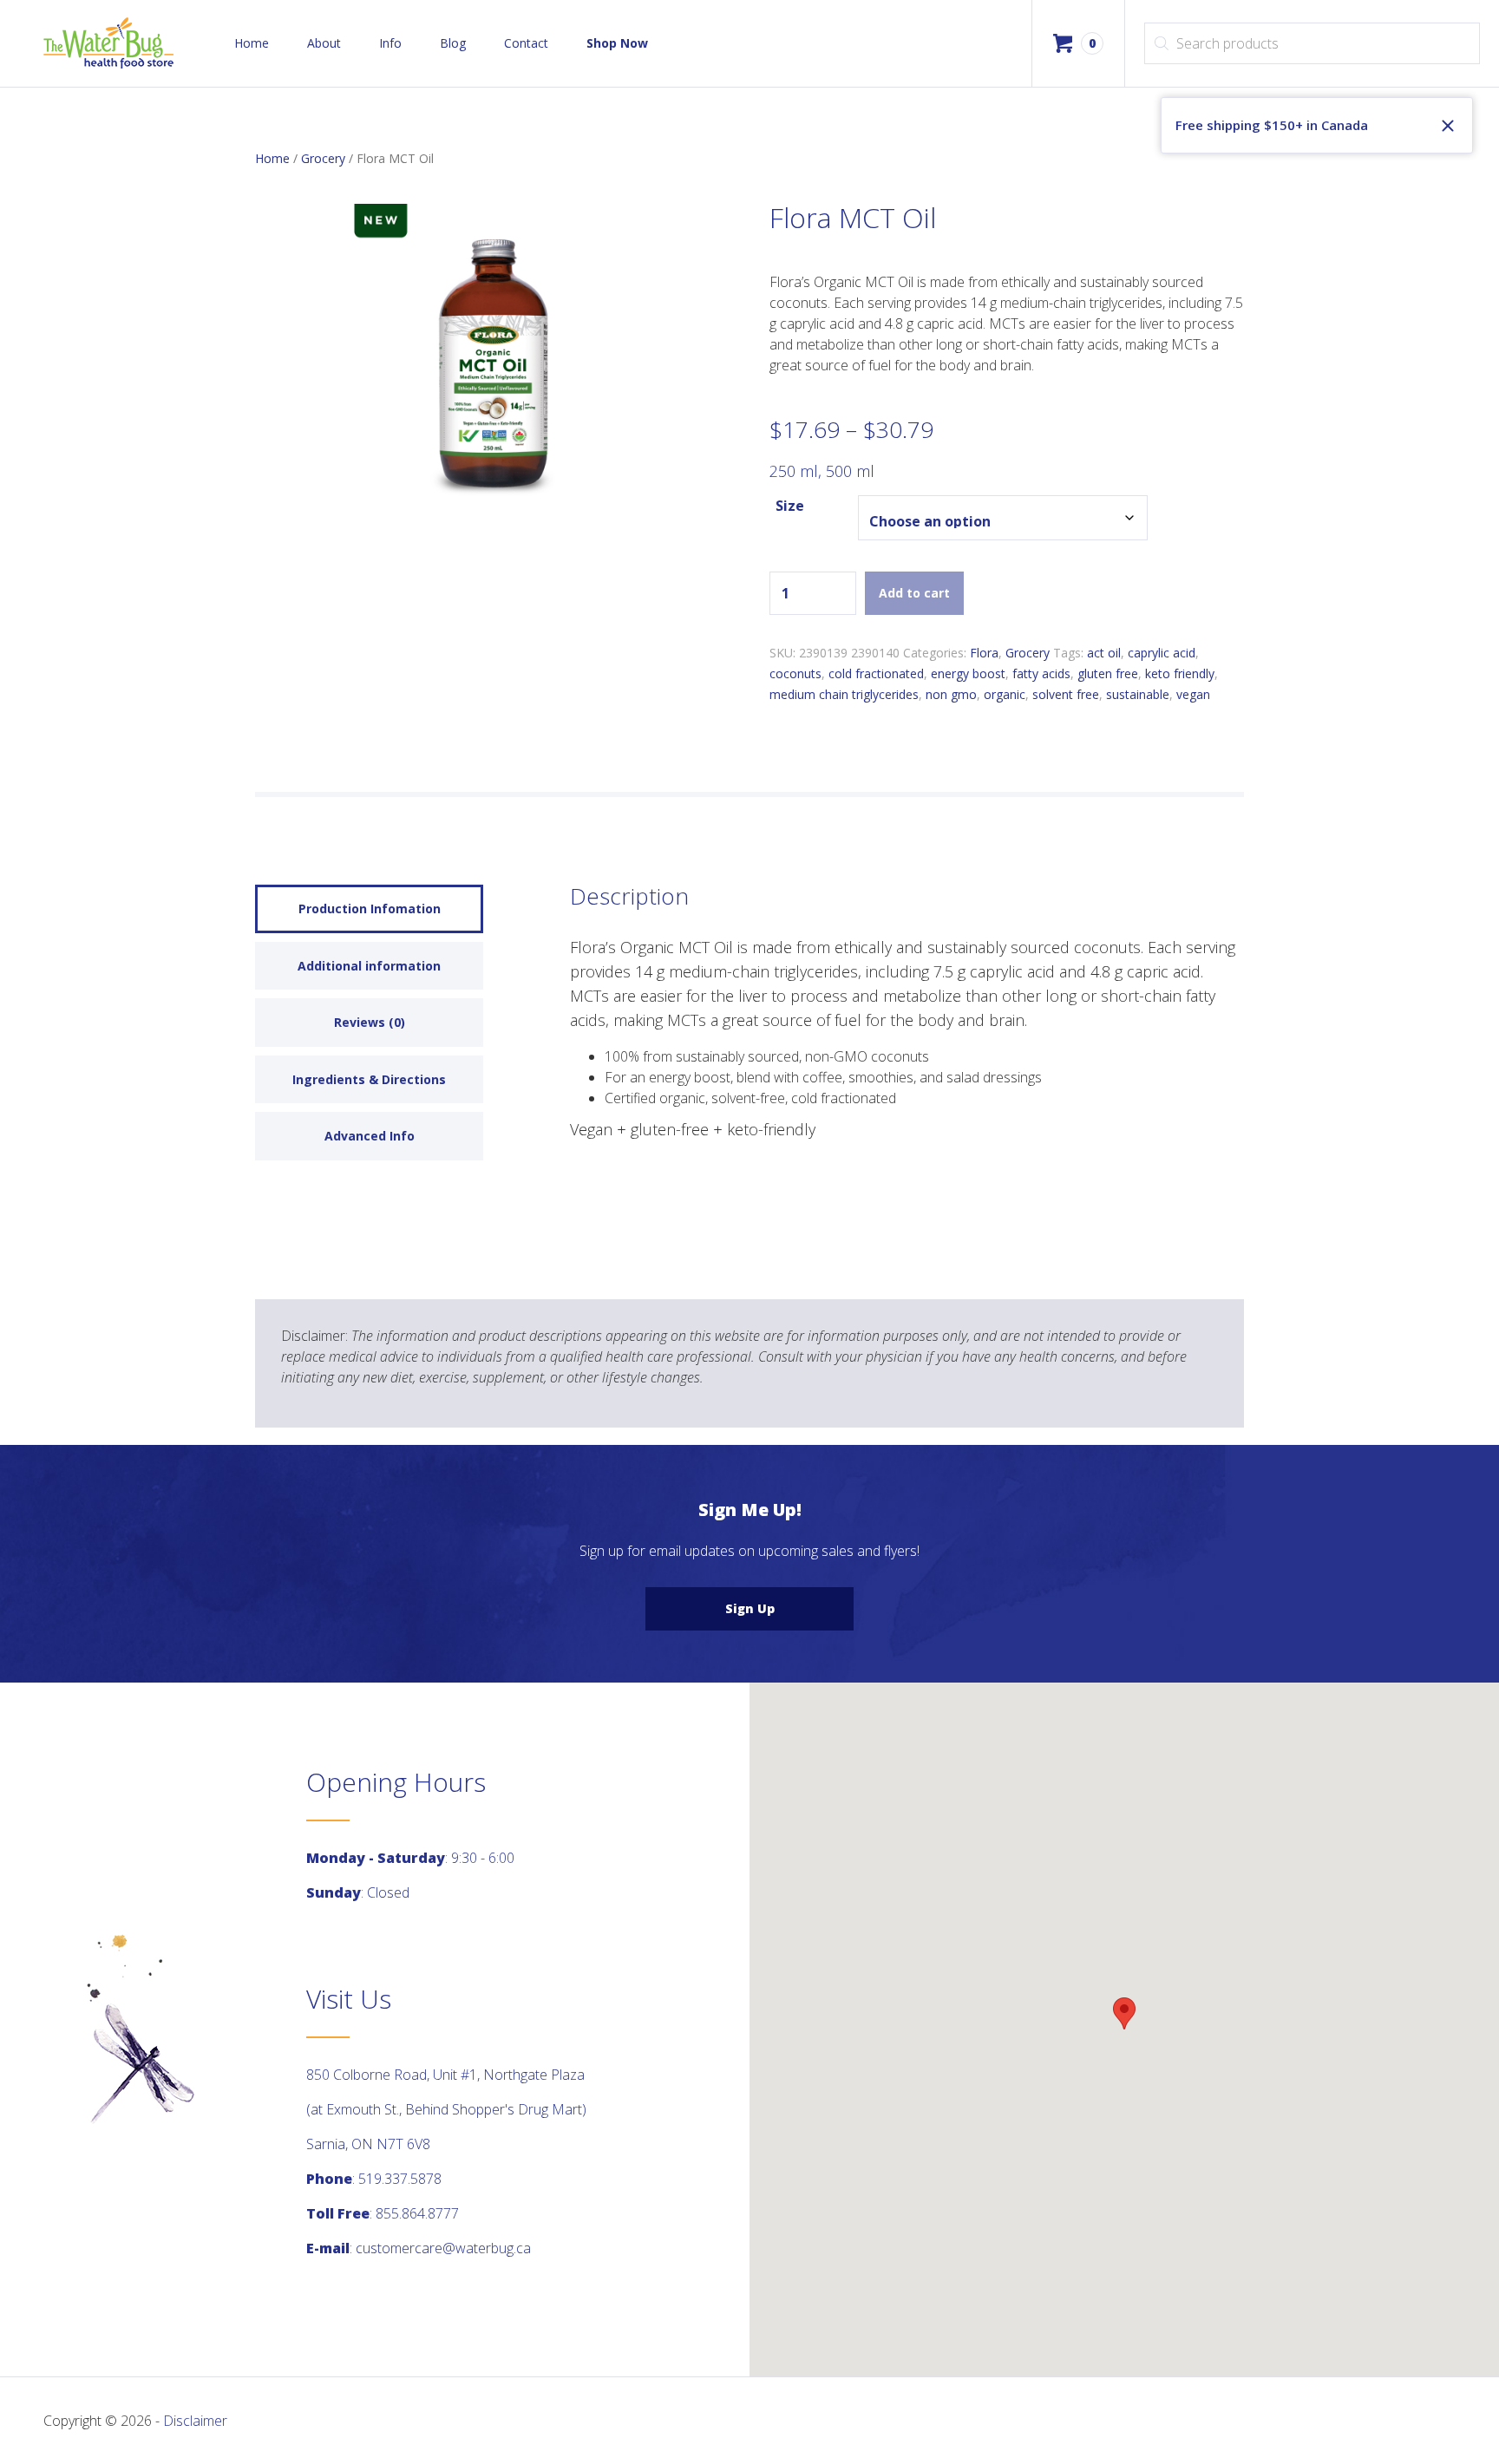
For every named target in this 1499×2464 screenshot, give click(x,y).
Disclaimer (195, 2421)
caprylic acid (1162, 653)
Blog (453, 43)
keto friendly (1180, 673)
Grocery (323, 158)
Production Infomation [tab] (370, 908)
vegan (1193, 694)
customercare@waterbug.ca (443, 2248)
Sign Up (750, 1608)
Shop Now (617, 43)
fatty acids (1041, 673)
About (324, 43)
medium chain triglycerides (844, 694)
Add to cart (914, 593)
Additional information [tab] (369, 966)
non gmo (951, 694)
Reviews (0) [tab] (370, 1022)
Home (252, 43)
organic (1005, 694)
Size (790, 506)
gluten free (1108, 673)
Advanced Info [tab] (370, 1136)
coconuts (795, 673)
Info (390, 43)
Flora (984, 653)
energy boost (968, 673)
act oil (1104, 653)
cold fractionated (876, 673)
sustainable (1138, 694)
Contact (526, 43)
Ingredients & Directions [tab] (369, 1079)
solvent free (1066, 694)
